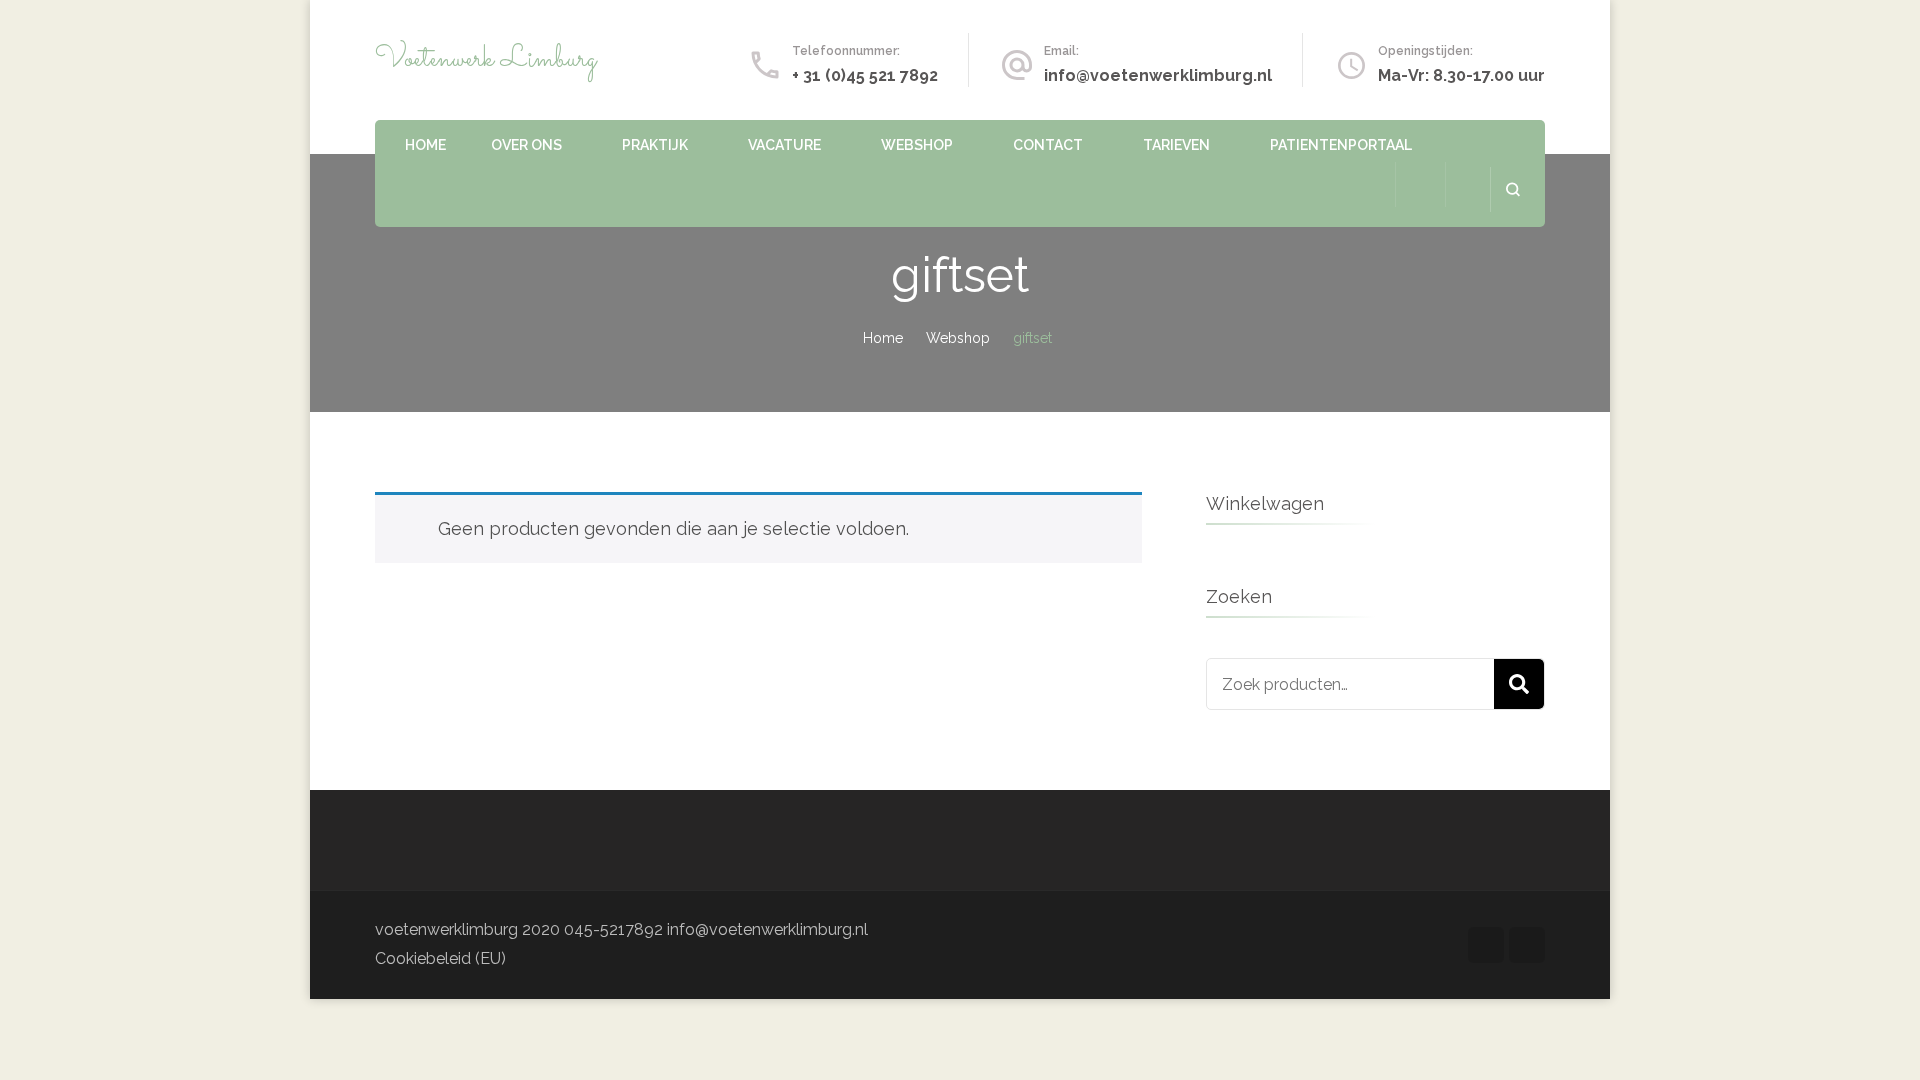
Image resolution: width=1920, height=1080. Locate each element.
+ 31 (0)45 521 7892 (865, 75)
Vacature (784, 145)
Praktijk (655, 145)
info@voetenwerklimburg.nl (1158, 75)
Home (425, 145)
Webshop (917, 145)
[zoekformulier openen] (1512, 189)
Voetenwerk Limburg (485, 60)
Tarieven (1176, 145)
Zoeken (1519, 684)
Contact (1048, 145)
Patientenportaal (1341, 145)
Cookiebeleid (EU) (440, 958)
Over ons (526, 145)
